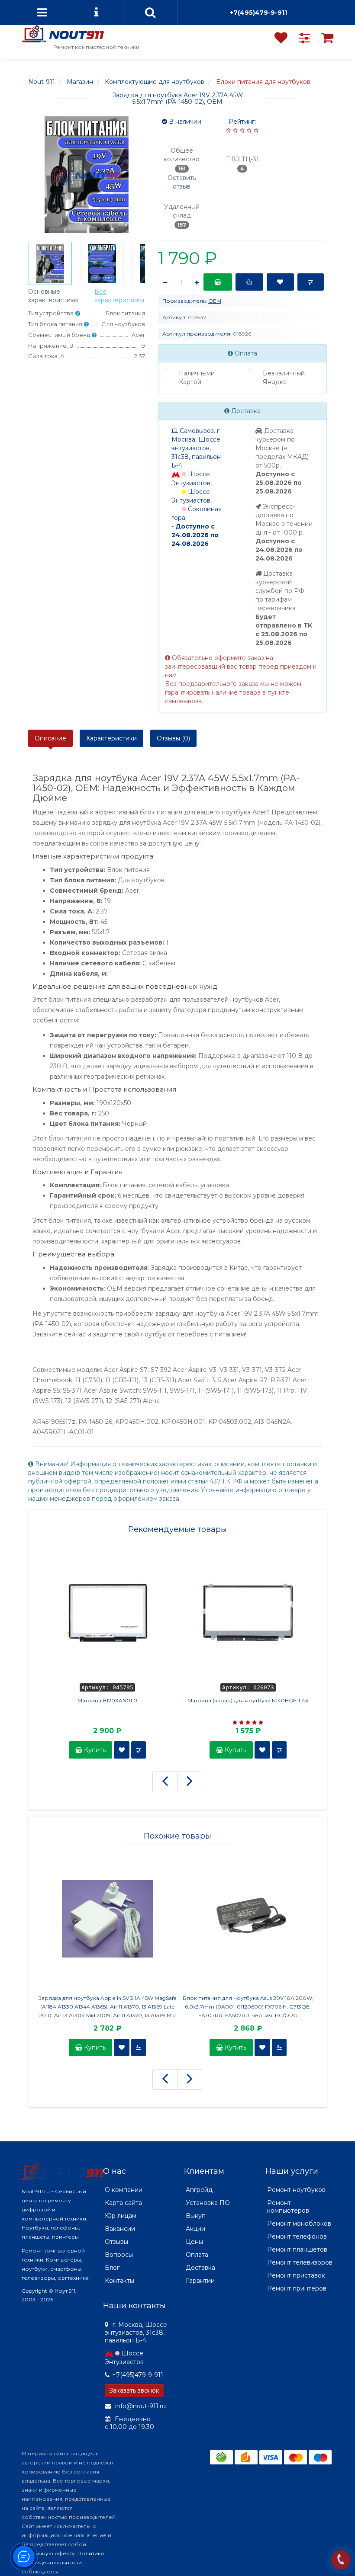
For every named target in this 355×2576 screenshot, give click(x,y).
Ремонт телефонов (297, 2236)
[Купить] (218, 282)
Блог (112, 2268)
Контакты (119, 2281)
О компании (124, 2190)
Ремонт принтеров (297, 2288)
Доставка (200, 2268)
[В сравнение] (311, 282)
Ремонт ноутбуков (296, 2190)
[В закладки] (280, 282)
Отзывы (116, 2242)
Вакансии (120, 2229)
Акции (195, 2229)
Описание (50, 738)
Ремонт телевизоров (300, 2262)
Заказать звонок (134, 2390)
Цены (194, 2242)
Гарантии (200, 2281)
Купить (94, 1750)
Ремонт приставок (296, 2275)
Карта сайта (123, 2203)
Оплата (197, 2255)
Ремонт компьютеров (288, 2207)
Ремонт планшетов (297, 2249)
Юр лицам (121, 2216)
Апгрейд (199, 2190)
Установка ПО (208, 2203)
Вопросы (119, 2255)
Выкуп (196, 2216)
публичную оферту (48, 2553)
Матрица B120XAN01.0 (107, 1700)
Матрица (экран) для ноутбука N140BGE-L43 (248, 1700)
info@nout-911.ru (140, 2406)
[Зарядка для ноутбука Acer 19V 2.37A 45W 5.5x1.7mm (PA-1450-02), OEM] (50, 263)
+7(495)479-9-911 (258, 13)
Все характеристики (119, 296)
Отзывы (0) (173, 738)
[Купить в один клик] (249, 282)
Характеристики (111, 738)
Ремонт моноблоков (299, 2224)
